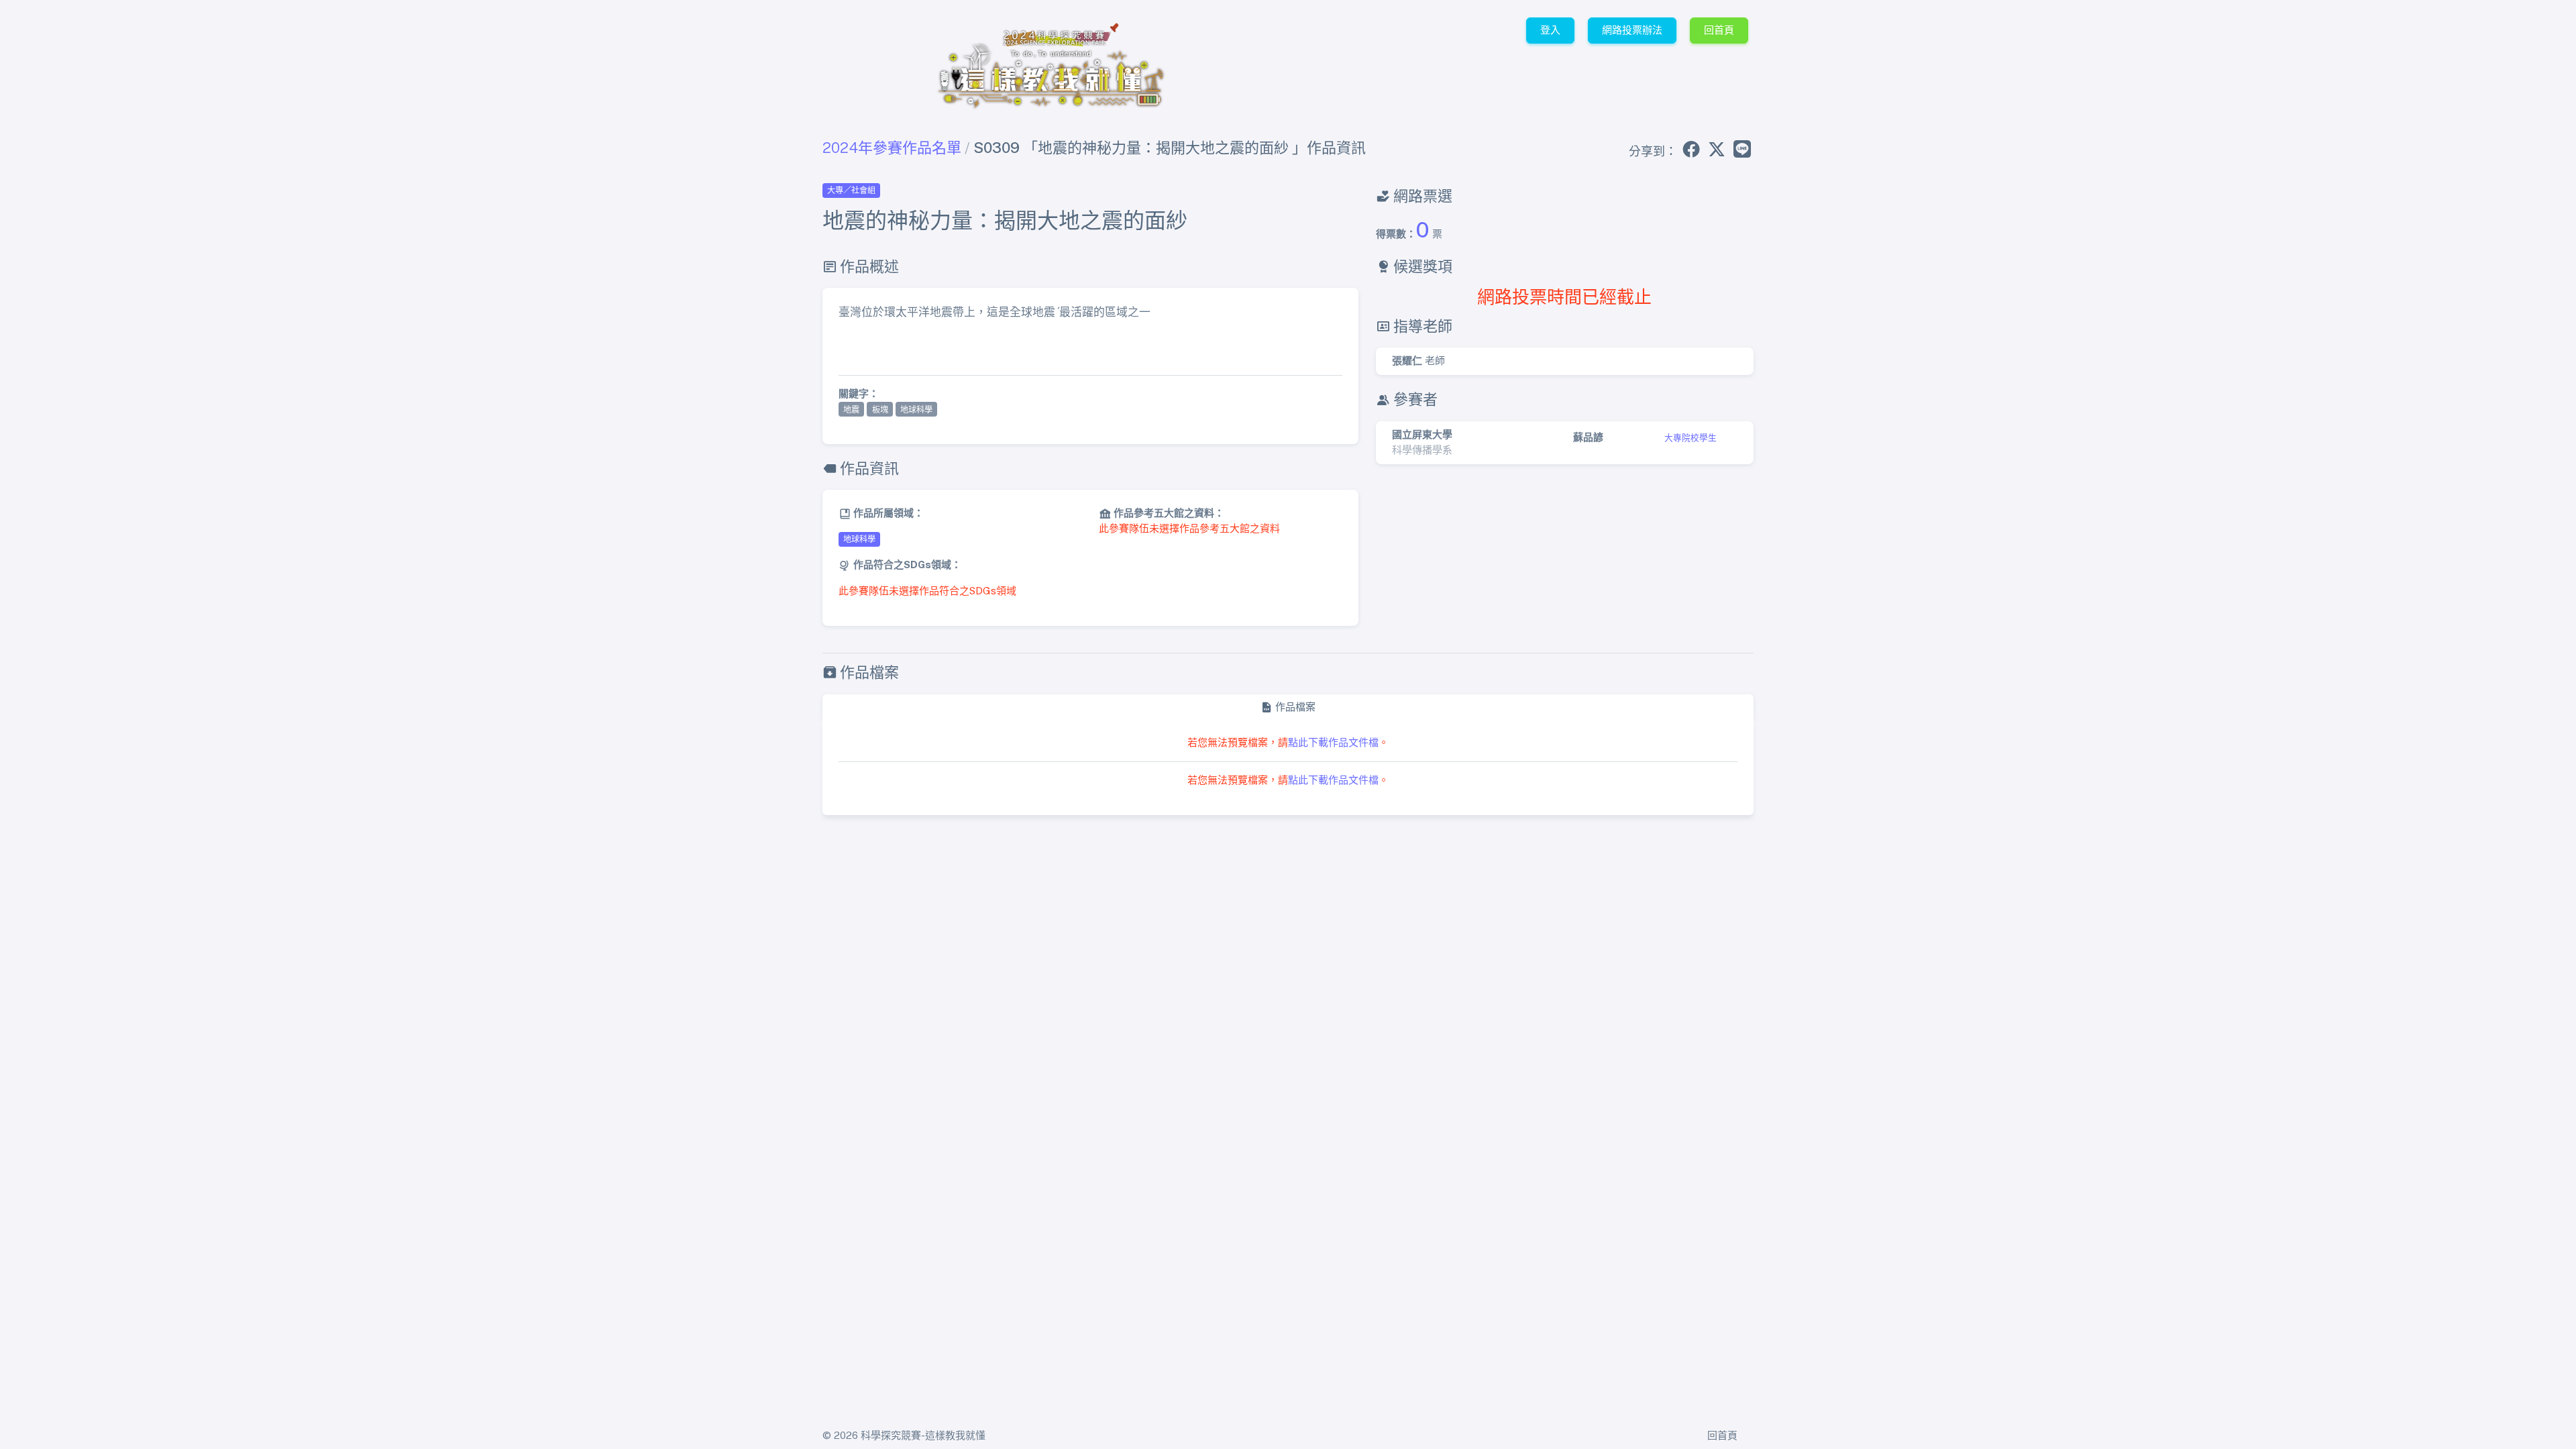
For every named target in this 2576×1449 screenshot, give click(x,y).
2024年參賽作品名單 (892, 148)
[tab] (1288, 707)
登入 (1550, 30)
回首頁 (1719, 30)
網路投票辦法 (1632, 30)
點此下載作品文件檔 (1333, 742)
